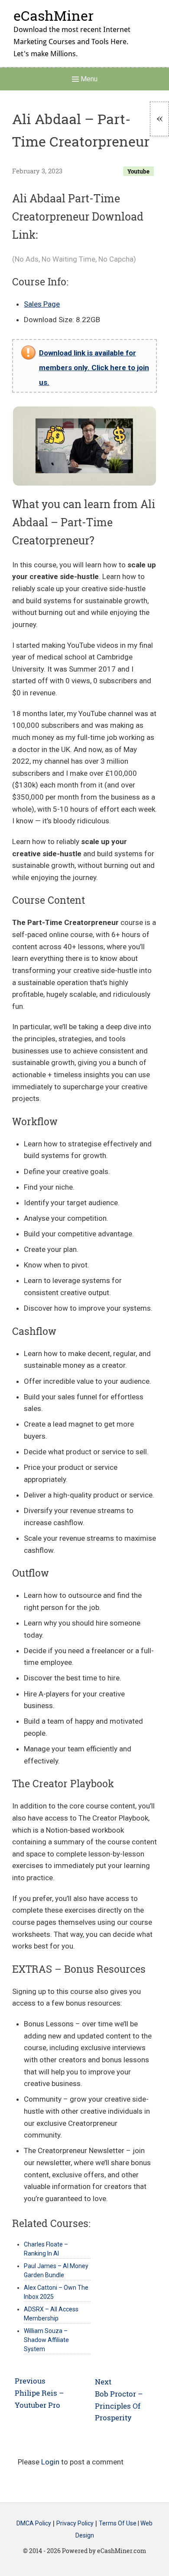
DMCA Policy (34, 2524)
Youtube (138, 171)
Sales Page (42, 304)
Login (50, 2462)
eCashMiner (54, 15)
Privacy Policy (75, 2524)
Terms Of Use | (120, 2524)
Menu (88, 79)
